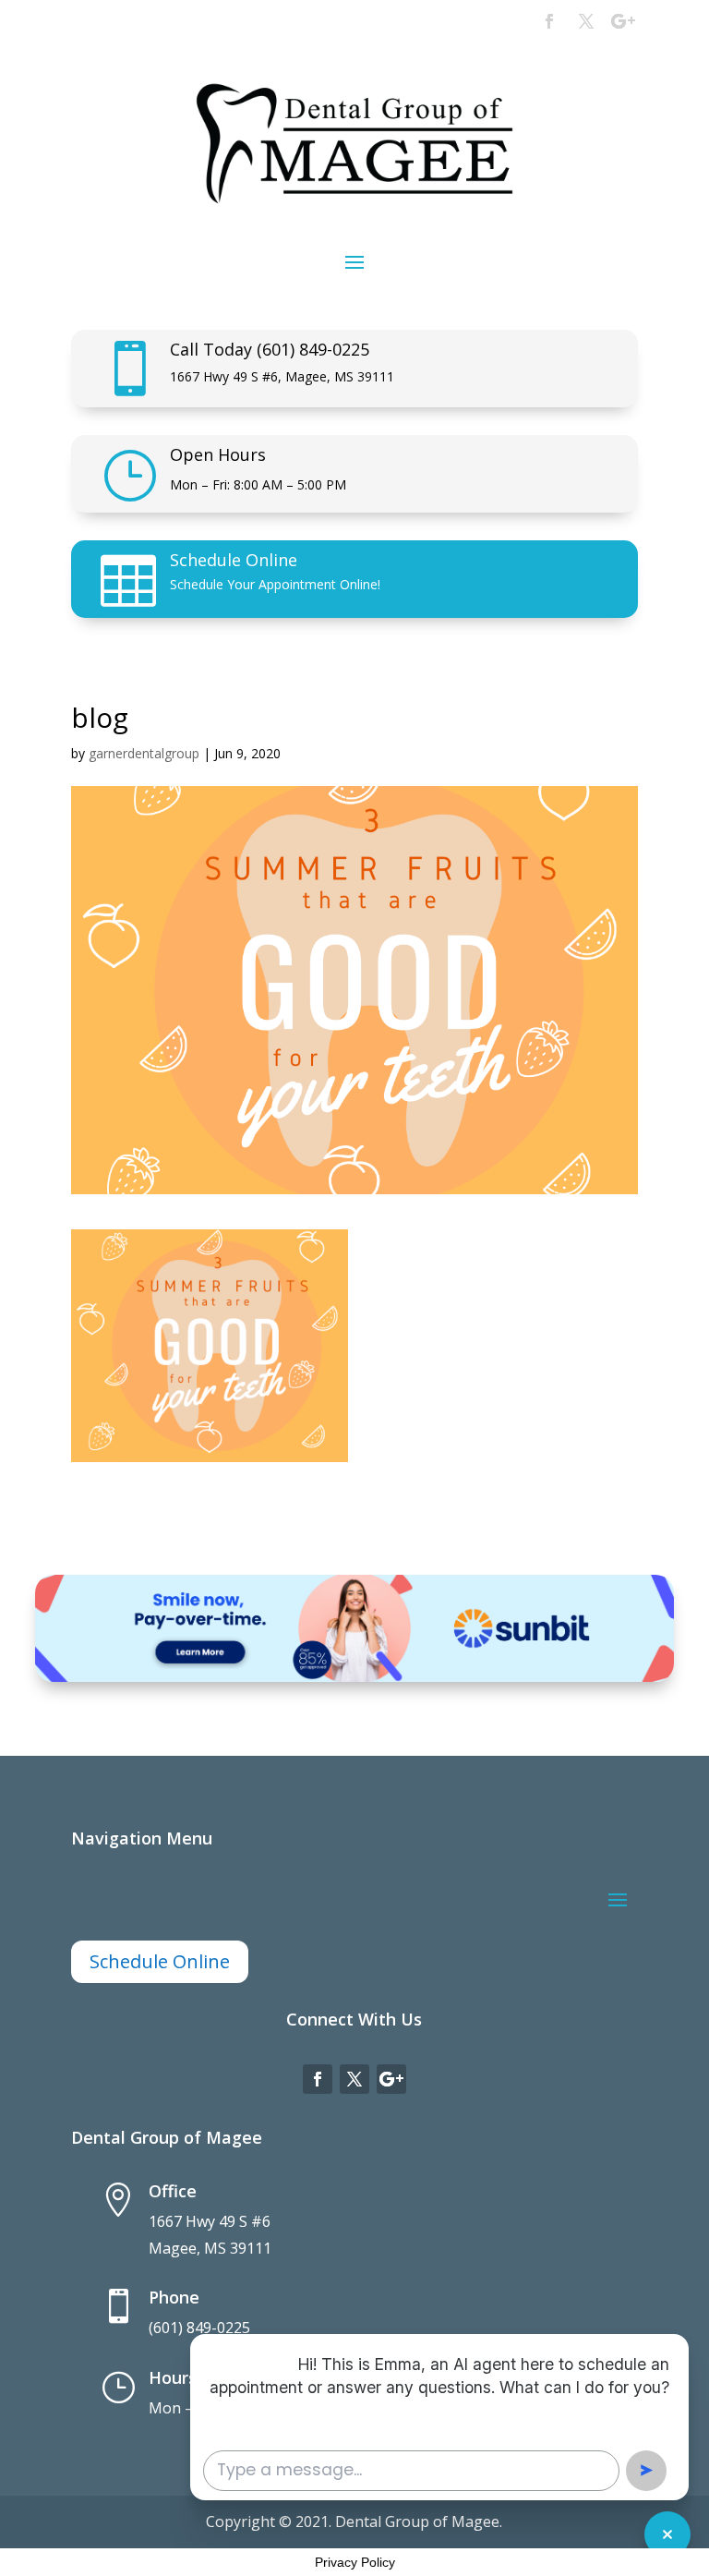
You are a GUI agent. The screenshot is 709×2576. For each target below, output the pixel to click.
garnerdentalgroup (144, 753)
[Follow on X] (586, 21)
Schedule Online (234, 560)
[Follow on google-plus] (623, 21)
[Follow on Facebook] (549, 21)
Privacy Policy (355, 2562)
